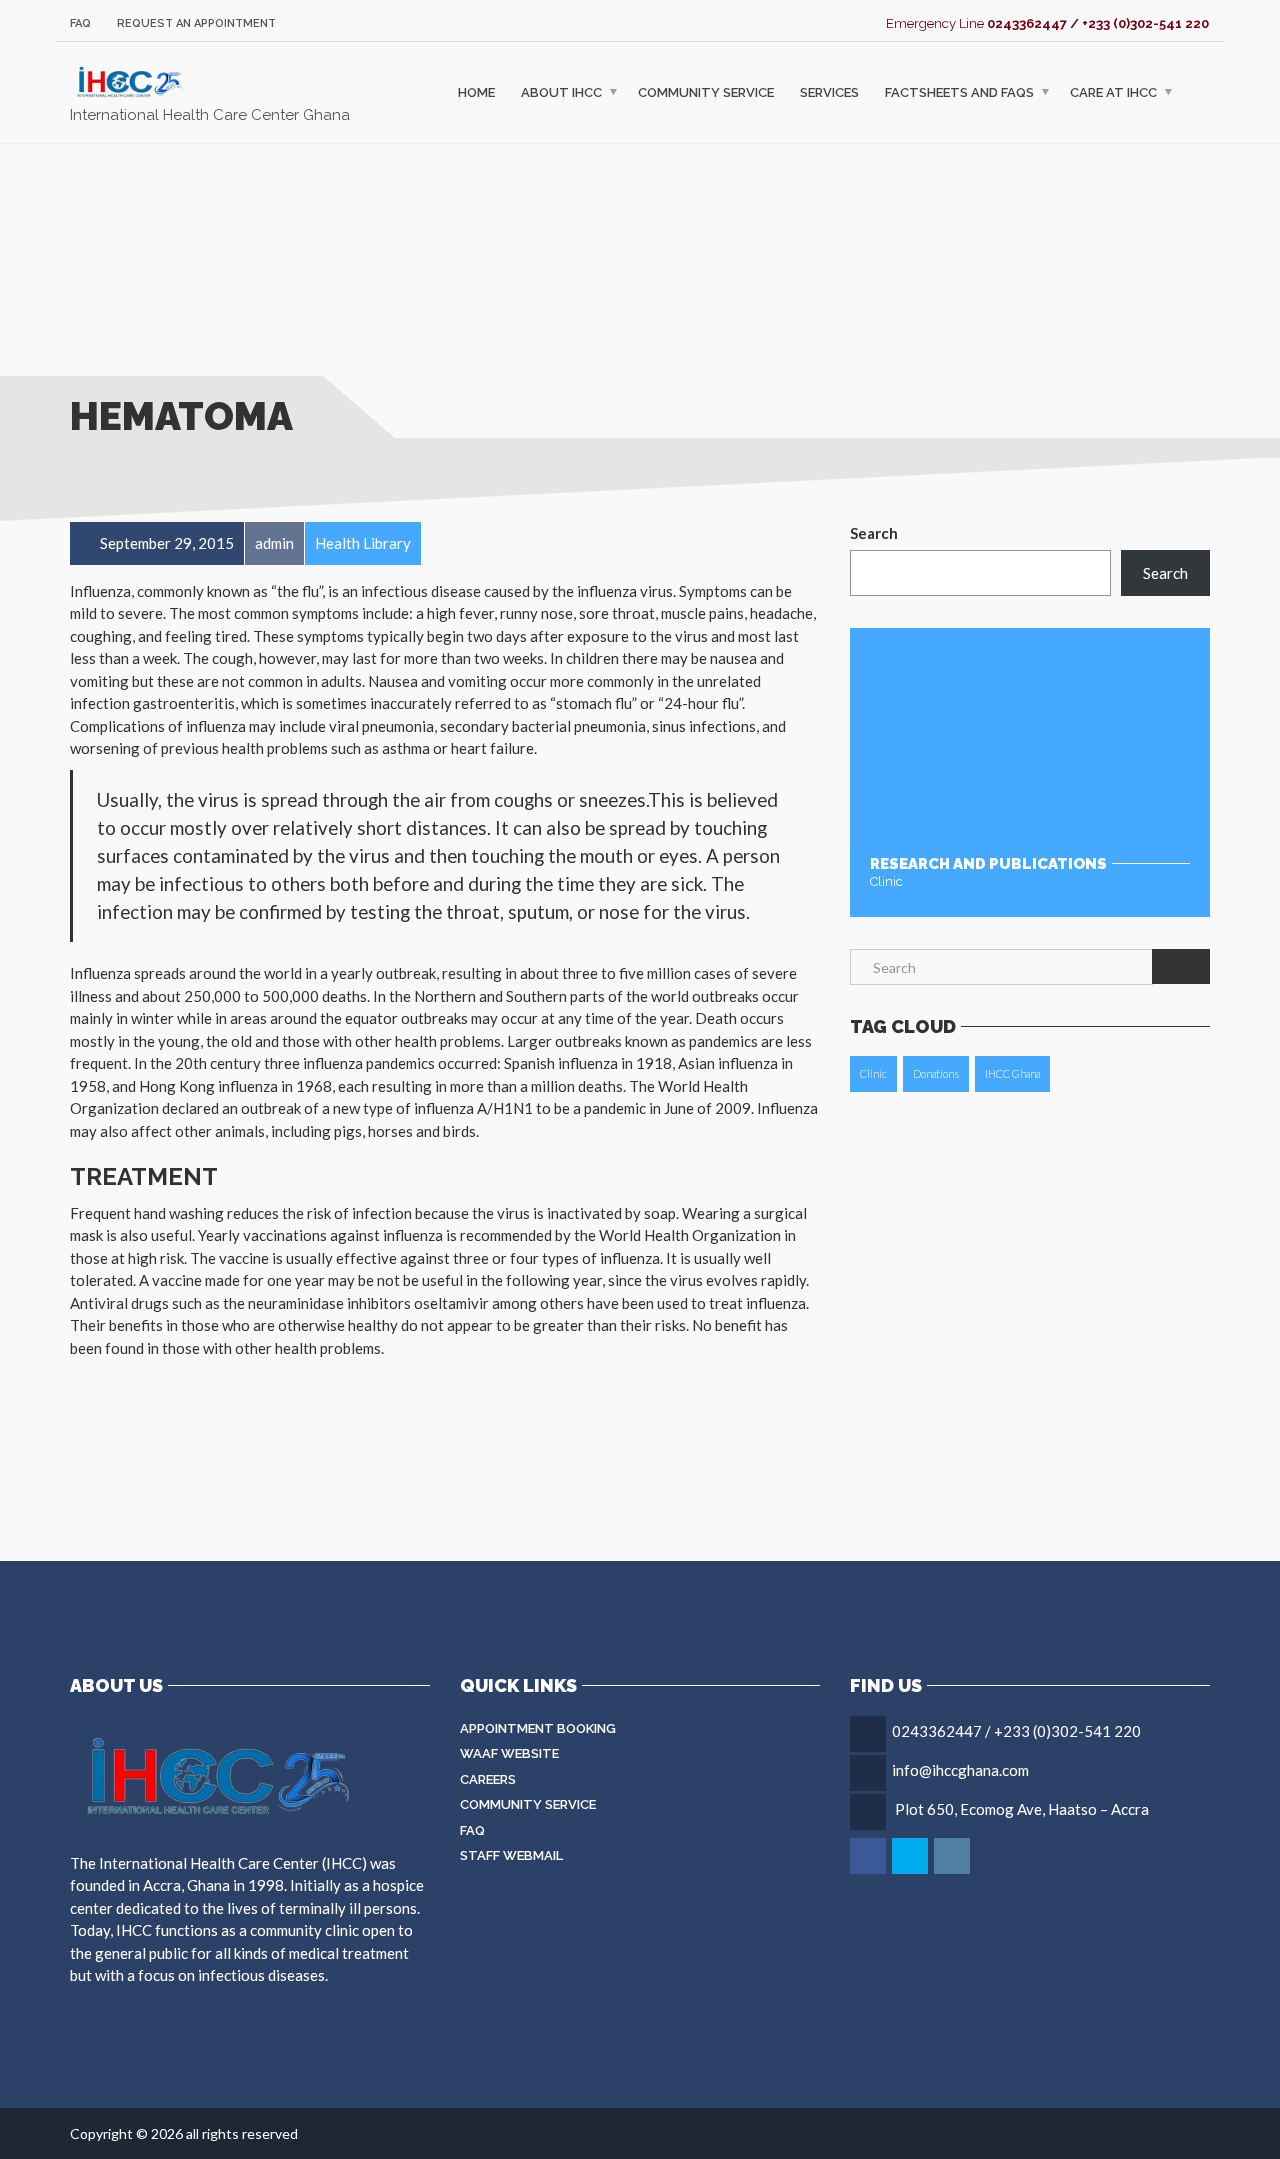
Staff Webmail (511, 1855)
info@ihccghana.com (960, 1770)
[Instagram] (953, 1856)
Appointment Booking (538, 1728)
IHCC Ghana (1012, 1073)
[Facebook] (869, 1856)
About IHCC (561, 92)
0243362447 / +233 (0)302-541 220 (1016, 1731)
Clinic (873, 1073)
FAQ (80, 23)
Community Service (706, 92)
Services (829, 92)
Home (476, 92)
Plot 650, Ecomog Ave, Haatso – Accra (1022, 1809)
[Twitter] (911, 1856)
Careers (488, 1779)
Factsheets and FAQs (959, 92)
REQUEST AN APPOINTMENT (196, 23)
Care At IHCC (1113, 92)
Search (874, 533)
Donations (936, 1073)
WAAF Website (509, 1753)
